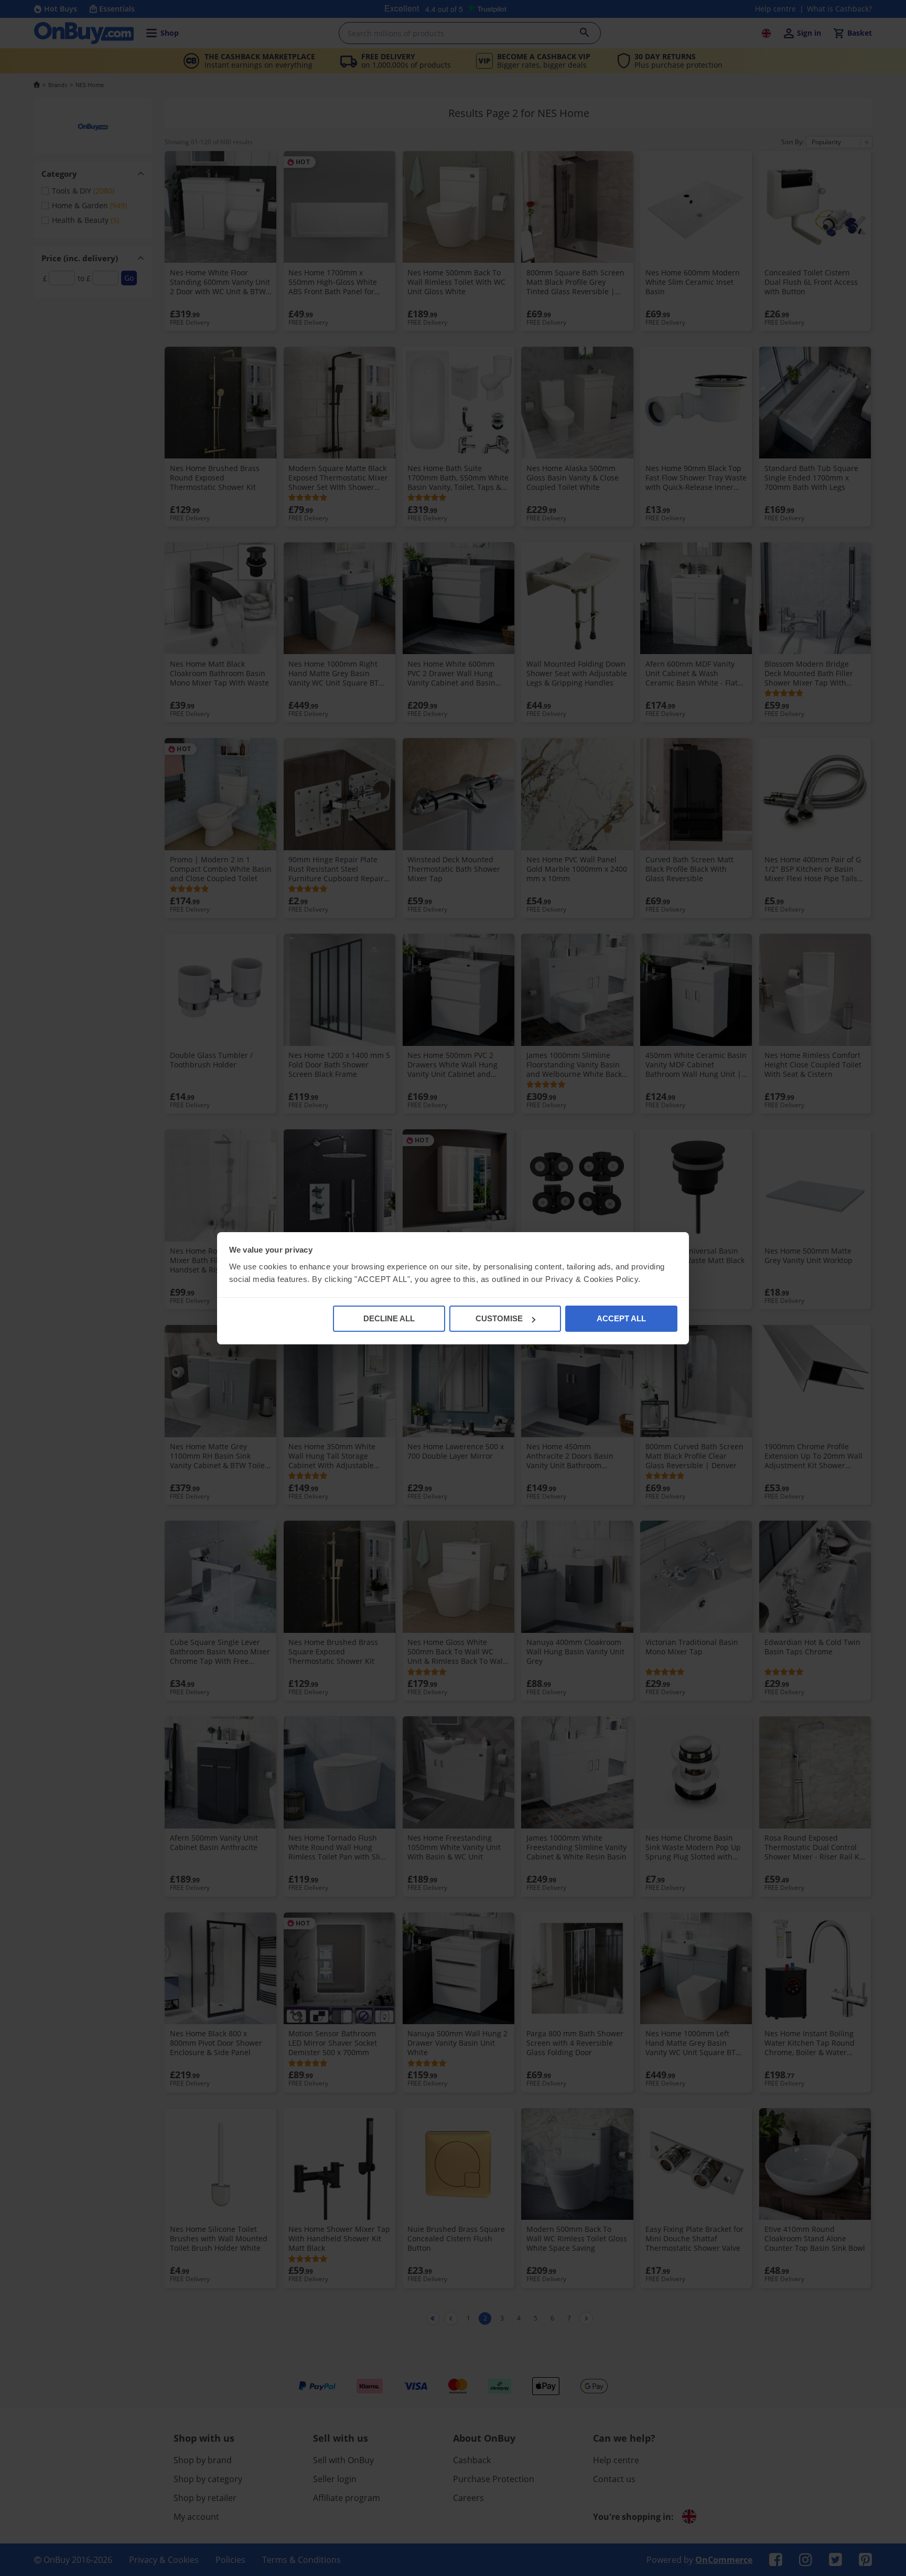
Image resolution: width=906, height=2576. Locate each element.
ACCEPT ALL (621, 1318)
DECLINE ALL (389, 1318)
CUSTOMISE (499, 1318)
